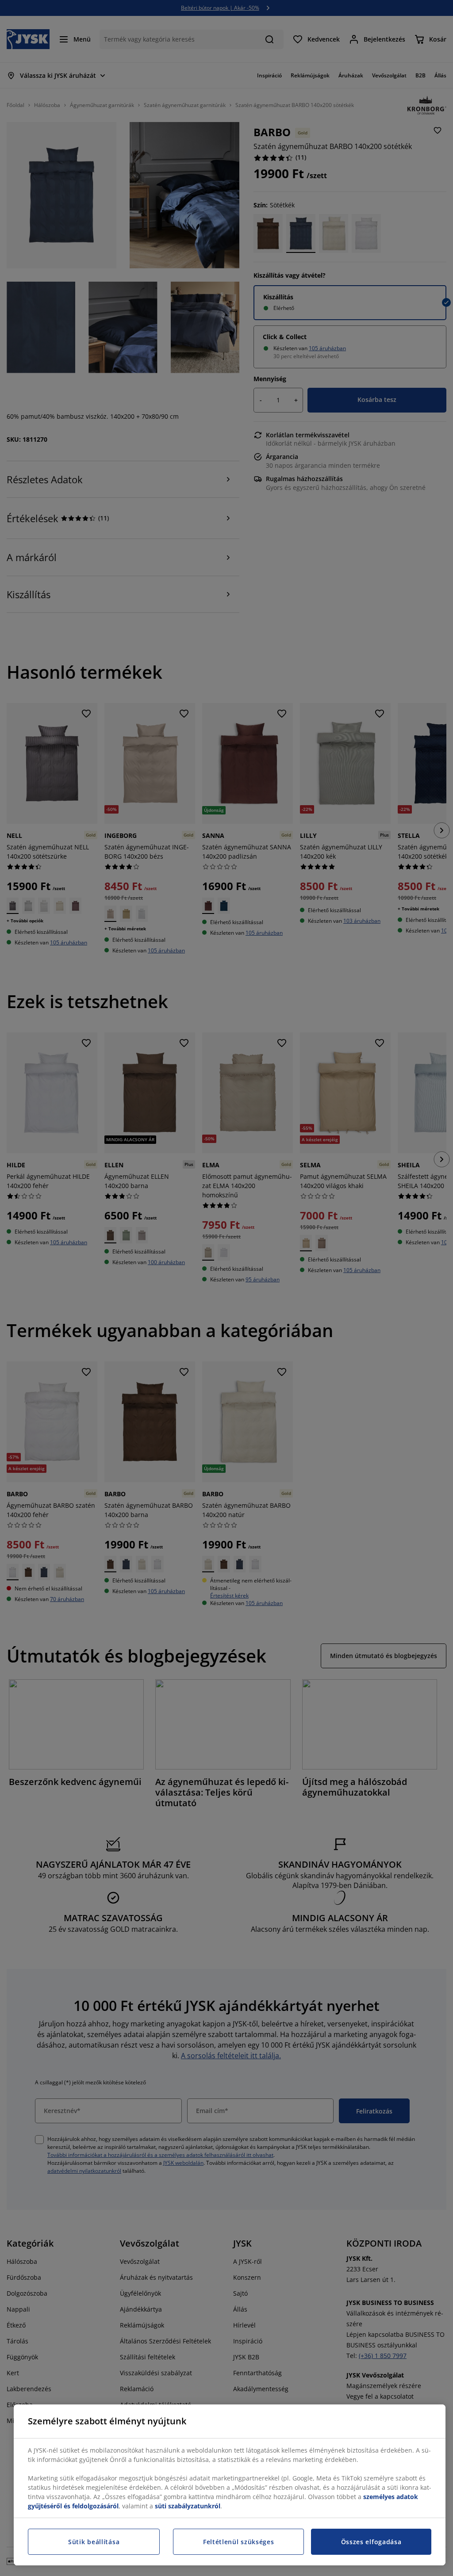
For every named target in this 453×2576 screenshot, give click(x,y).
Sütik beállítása (94, 2542)
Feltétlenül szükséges (239, 2542)
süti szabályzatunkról (188, 2506)
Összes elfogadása (371, 2542)
